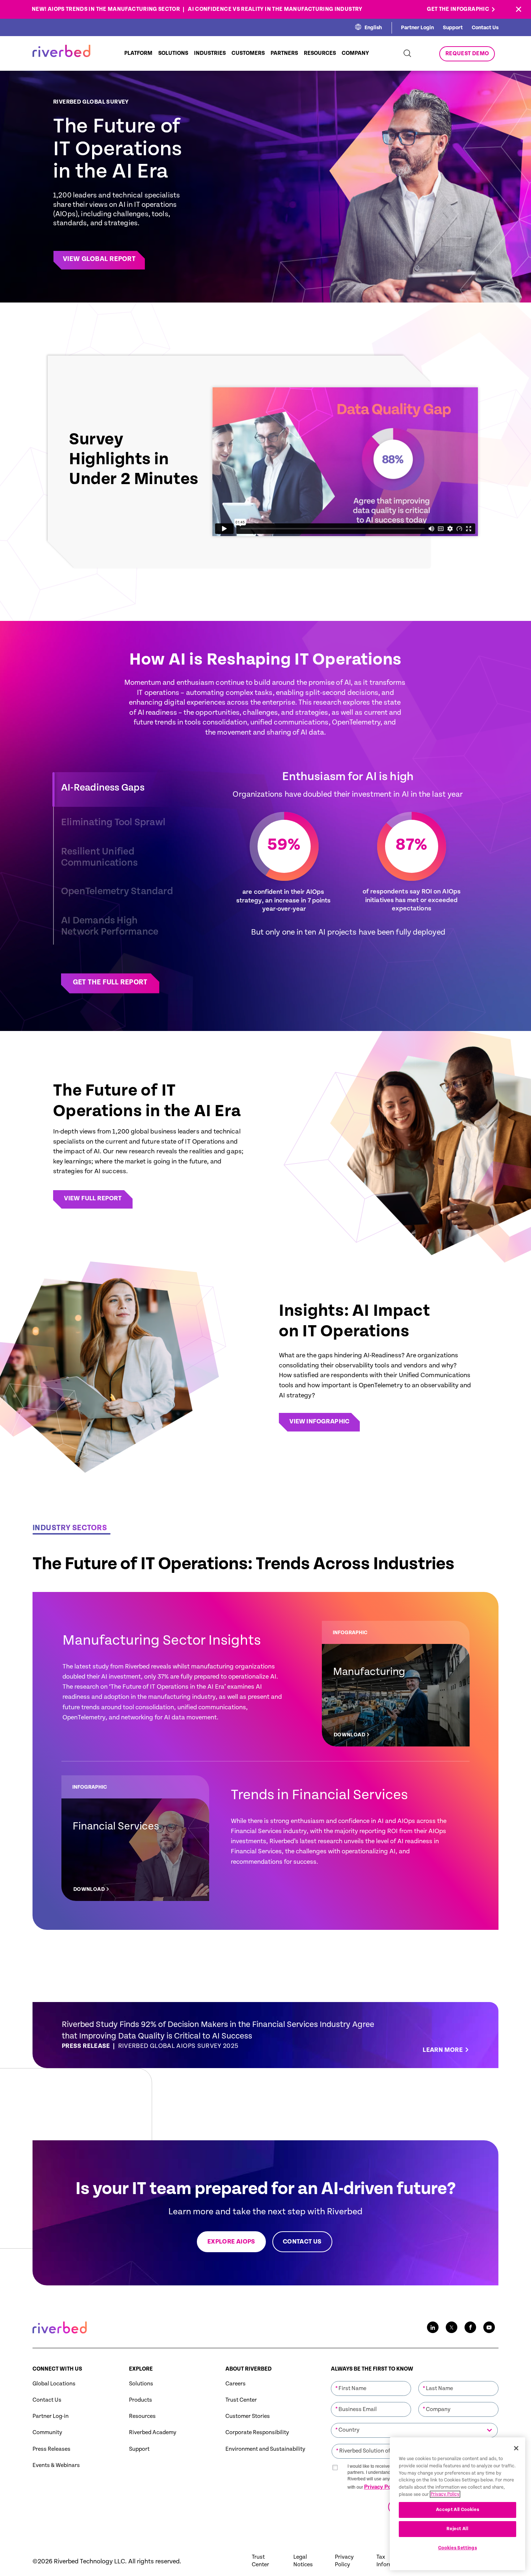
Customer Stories (248, 2416)
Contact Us (485, 28)
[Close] (516, 2448)
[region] (457, 2504)
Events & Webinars (56, 2465)
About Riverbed (249, 2369)
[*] (371, 2381)
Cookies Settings (458, 2548)
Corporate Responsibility (257, 2433)
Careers (236, 2384)
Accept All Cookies (458, 2509)
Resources (142, 2416)
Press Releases (51, 2449)
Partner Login (417, 28)
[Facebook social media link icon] (470, 2327)
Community (47, 2433)
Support (453, 28)
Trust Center (241, 2400)
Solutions (141, 2384)
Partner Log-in (51, 2416)
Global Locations (54, 2384)
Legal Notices (303, 2561)
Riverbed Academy (153, 2433)
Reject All (457, 2529)
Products (141, 2400)
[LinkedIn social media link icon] (433, 2327)
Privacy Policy (382, 2487)
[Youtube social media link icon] (489, 2327)
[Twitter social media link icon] (452, 2327)
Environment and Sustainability (265, 2449)
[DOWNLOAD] (396, 1684)
